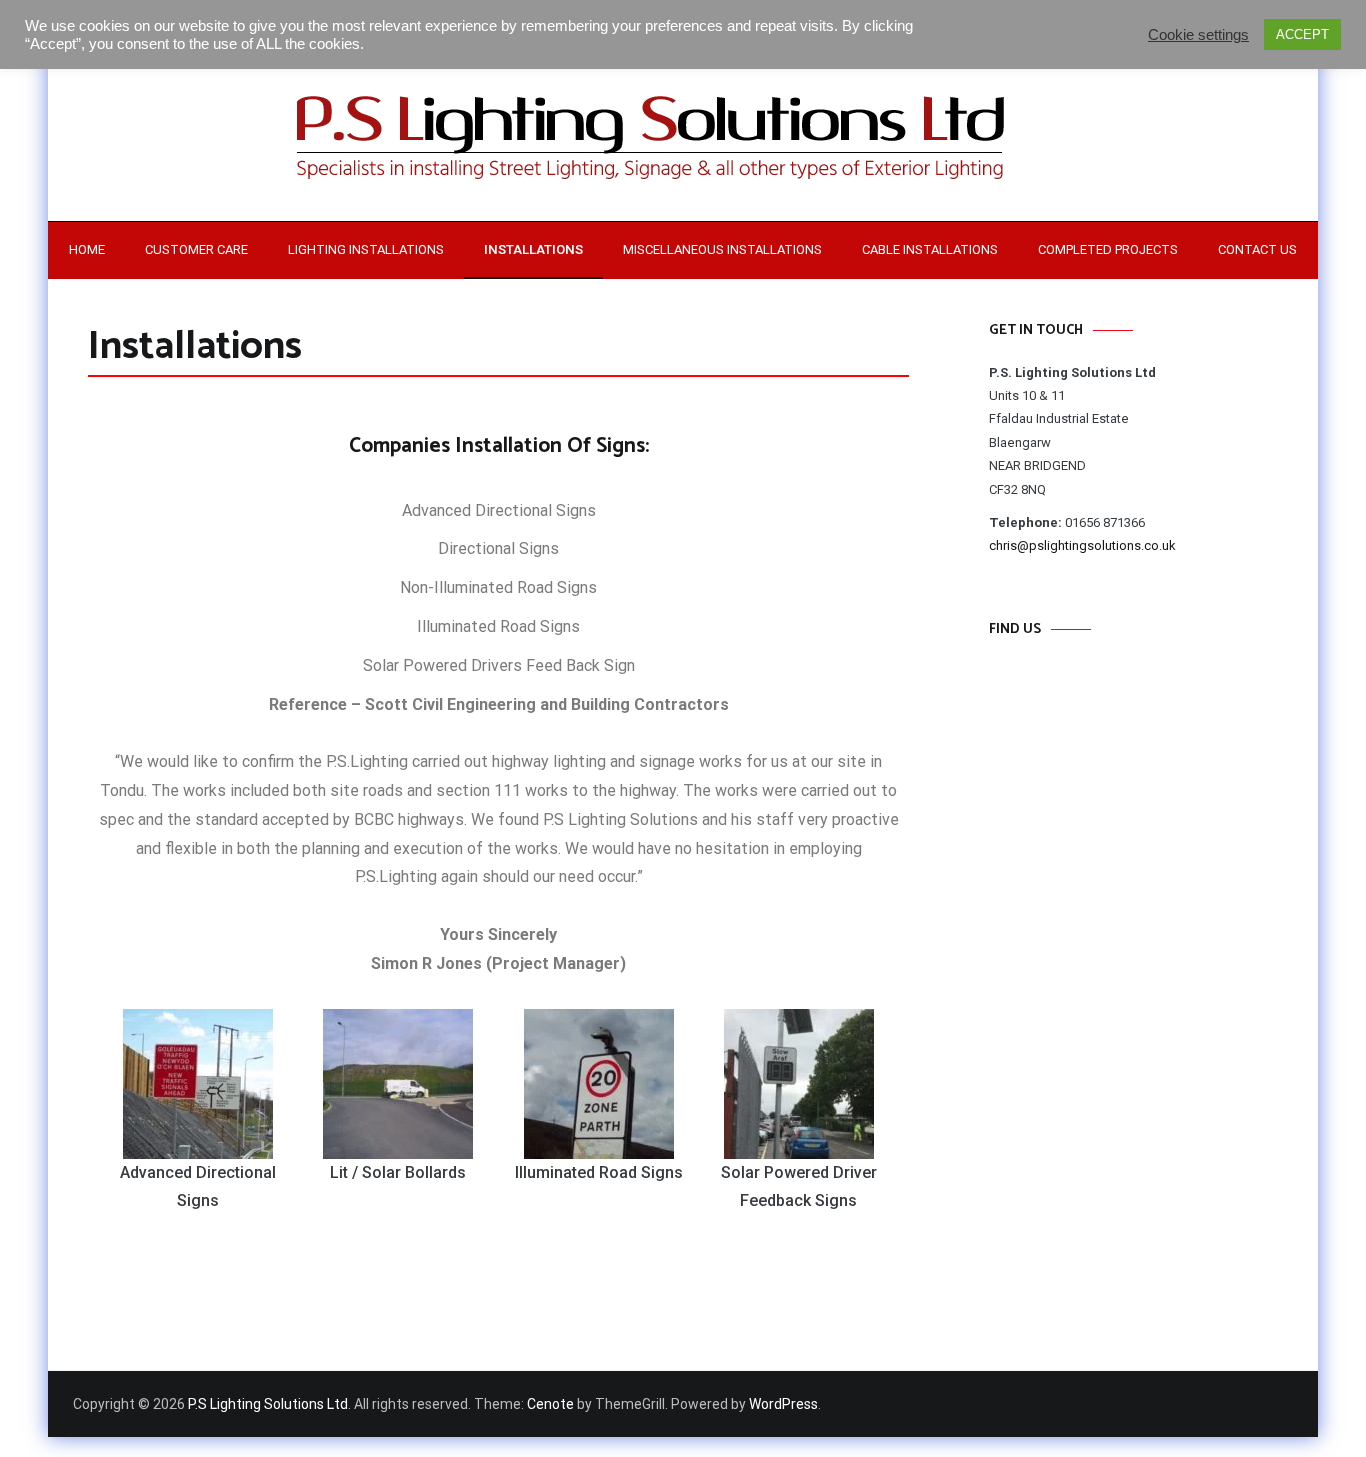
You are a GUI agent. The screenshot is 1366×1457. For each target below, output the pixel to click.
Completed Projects (1108, 249)
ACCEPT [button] (1302, 34)
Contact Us (1257, 249)
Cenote (550, 1404)
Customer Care (196, 249)
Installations (533, 249)
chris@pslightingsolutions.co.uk (1082, 545)
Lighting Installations (366, 249)
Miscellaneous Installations (722, 249)
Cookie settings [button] (1198, 35)
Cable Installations (930, 249)
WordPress (783, 1404)
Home (87, 249)
